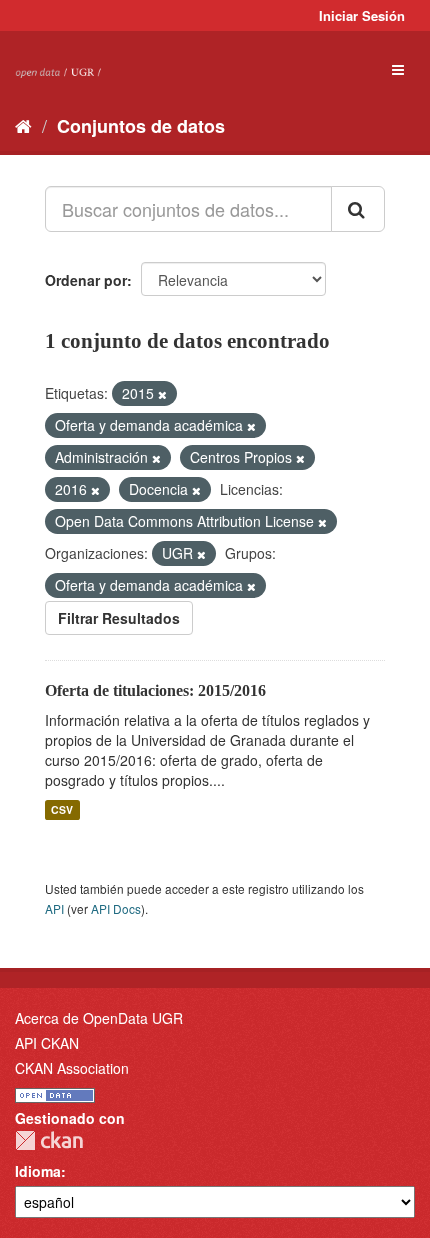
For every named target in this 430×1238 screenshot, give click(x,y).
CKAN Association (72, 1068)
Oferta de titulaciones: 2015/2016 (155, 690)
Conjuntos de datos (141, 126)
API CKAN (47, 1043)
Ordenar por (86, 280)
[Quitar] (162, 394)
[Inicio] (23, 125)
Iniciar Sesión (362, 15)
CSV (62, 809)
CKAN (49, 1140)
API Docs (116, 908)
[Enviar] (358, 209)
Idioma (38, 1171)
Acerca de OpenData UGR (99, 1018)
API (54, 908)
